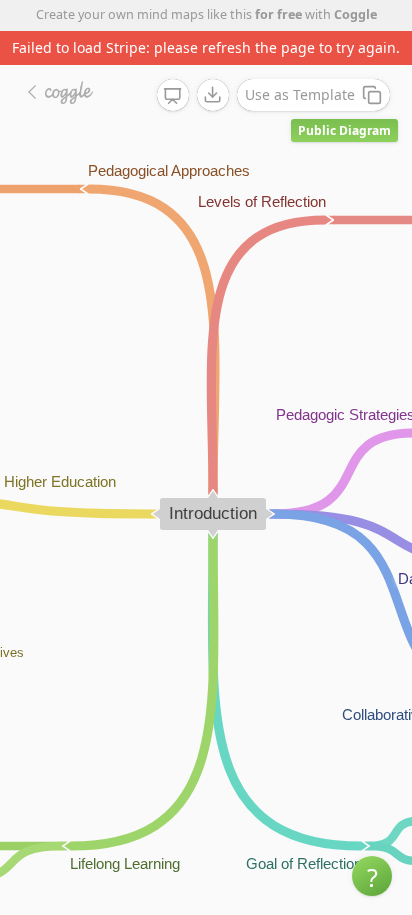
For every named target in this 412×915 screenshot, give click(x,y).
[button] (372, 876)
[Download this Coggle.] (213, 95)
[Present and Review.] (173, 96)
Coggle (355, 14)
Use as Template (300, 94)
